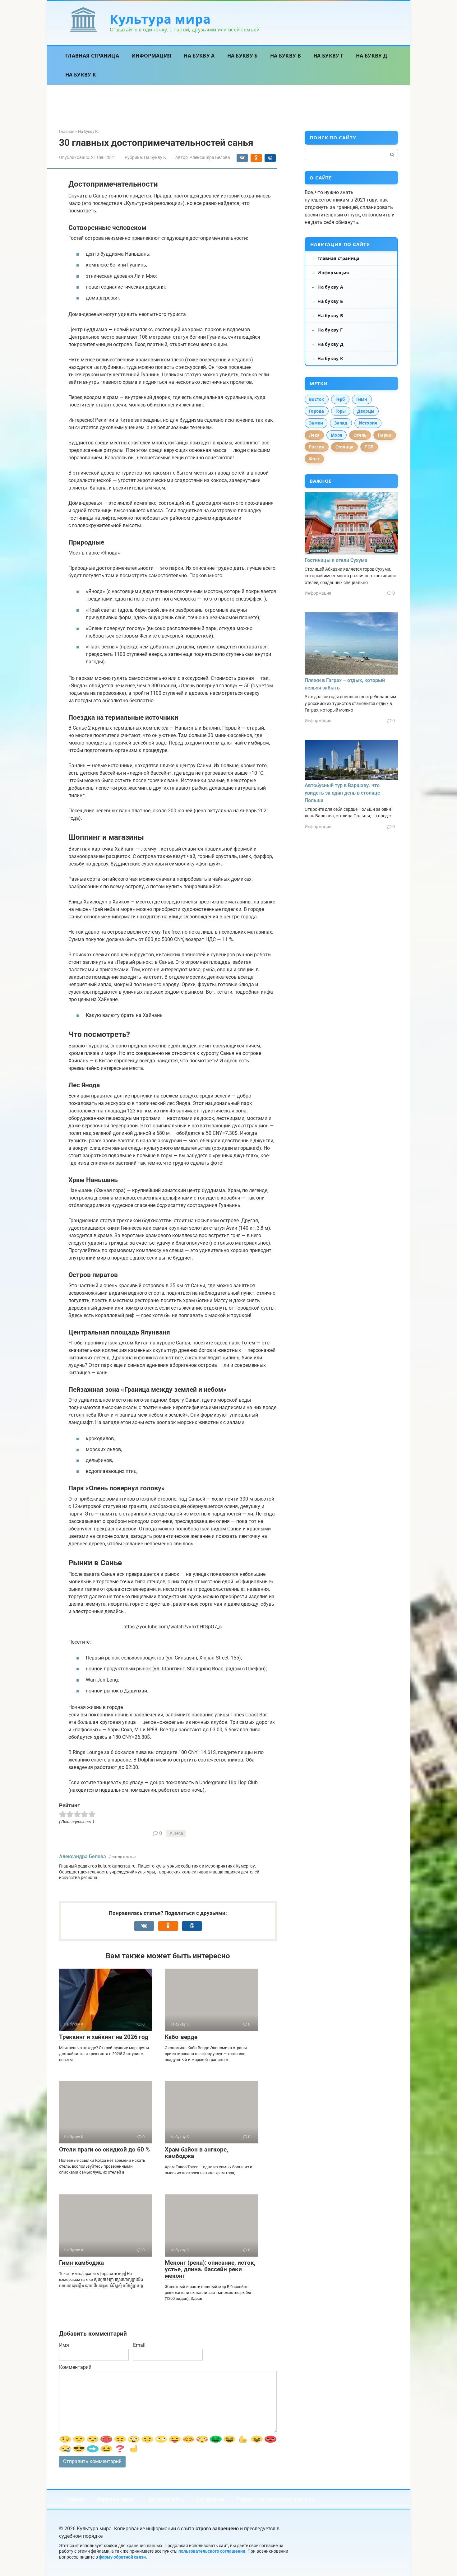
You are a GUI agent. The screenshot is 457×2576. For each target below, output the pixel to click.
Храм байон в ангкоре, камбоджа (196, 2153)
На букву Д (372, 56)
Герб (340, 399)
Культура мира (160, 19)
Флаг (314, 459)
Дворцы (366, 411)
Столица (345, 447)
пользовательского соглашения (212, 2551)
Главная (75, 2499)
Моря (337, 435)
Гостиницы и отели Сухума (336, 560)
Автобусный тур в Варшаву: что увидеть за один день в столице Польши (342, 793)
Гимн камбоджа (81, 2263)
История (368, 423)
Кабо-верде (181, 2037)
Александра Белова (83, 1857)
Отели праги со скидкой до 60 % (104, 2149)
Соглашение (210, 2499)
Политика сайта (165, 2499)
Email (139, 2345)
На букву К (81, 75)
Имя (64, 2345)
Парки (385, 435)
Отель (360, 435)
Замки (316, 423)
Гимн (362, 399)
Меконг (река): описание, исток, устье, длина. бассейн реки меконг (210, 2269)
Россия (317, 447)
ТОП (369, 447)
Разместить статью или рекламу (275, 2499)
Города (317, 411)
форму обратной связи (122, 2557)
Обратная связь (115, 2499)
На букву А (199, 56)
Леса (178, 1833)
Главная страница (92, 56)
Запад (341, 423)
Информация (151, 56)
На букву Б (242, 56)
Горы (341, 411)
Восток (317, 399)
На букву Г (328, 56)
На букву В (286, 56)
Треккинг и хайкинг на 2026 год (104, 2037)
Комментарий (75, 2367)
